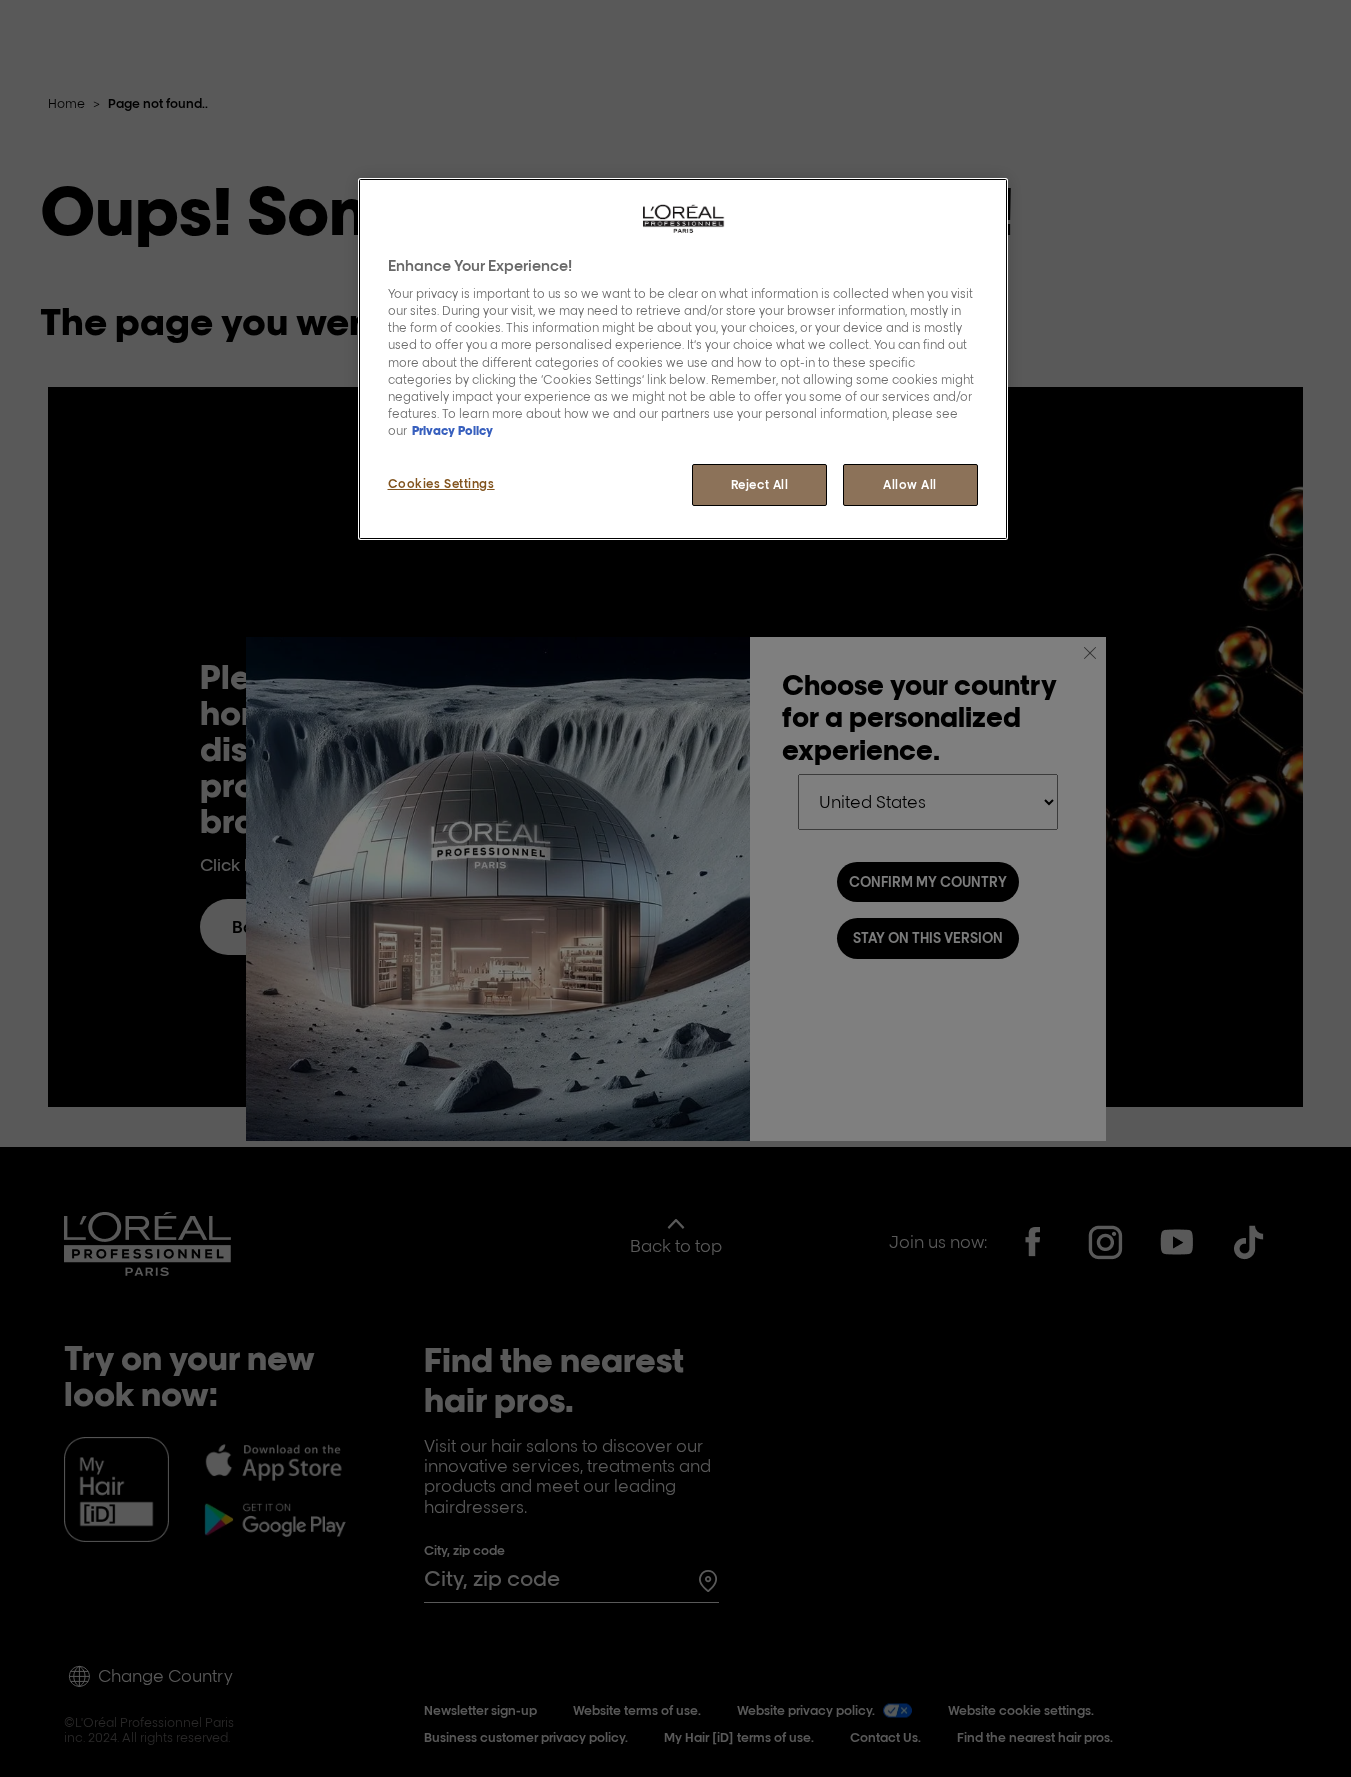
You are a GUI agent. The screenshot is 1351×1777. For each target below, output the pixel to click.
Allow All (910, 484)
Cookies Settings (441, 483)
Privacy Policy (452, 430)
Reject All (760, 484)
